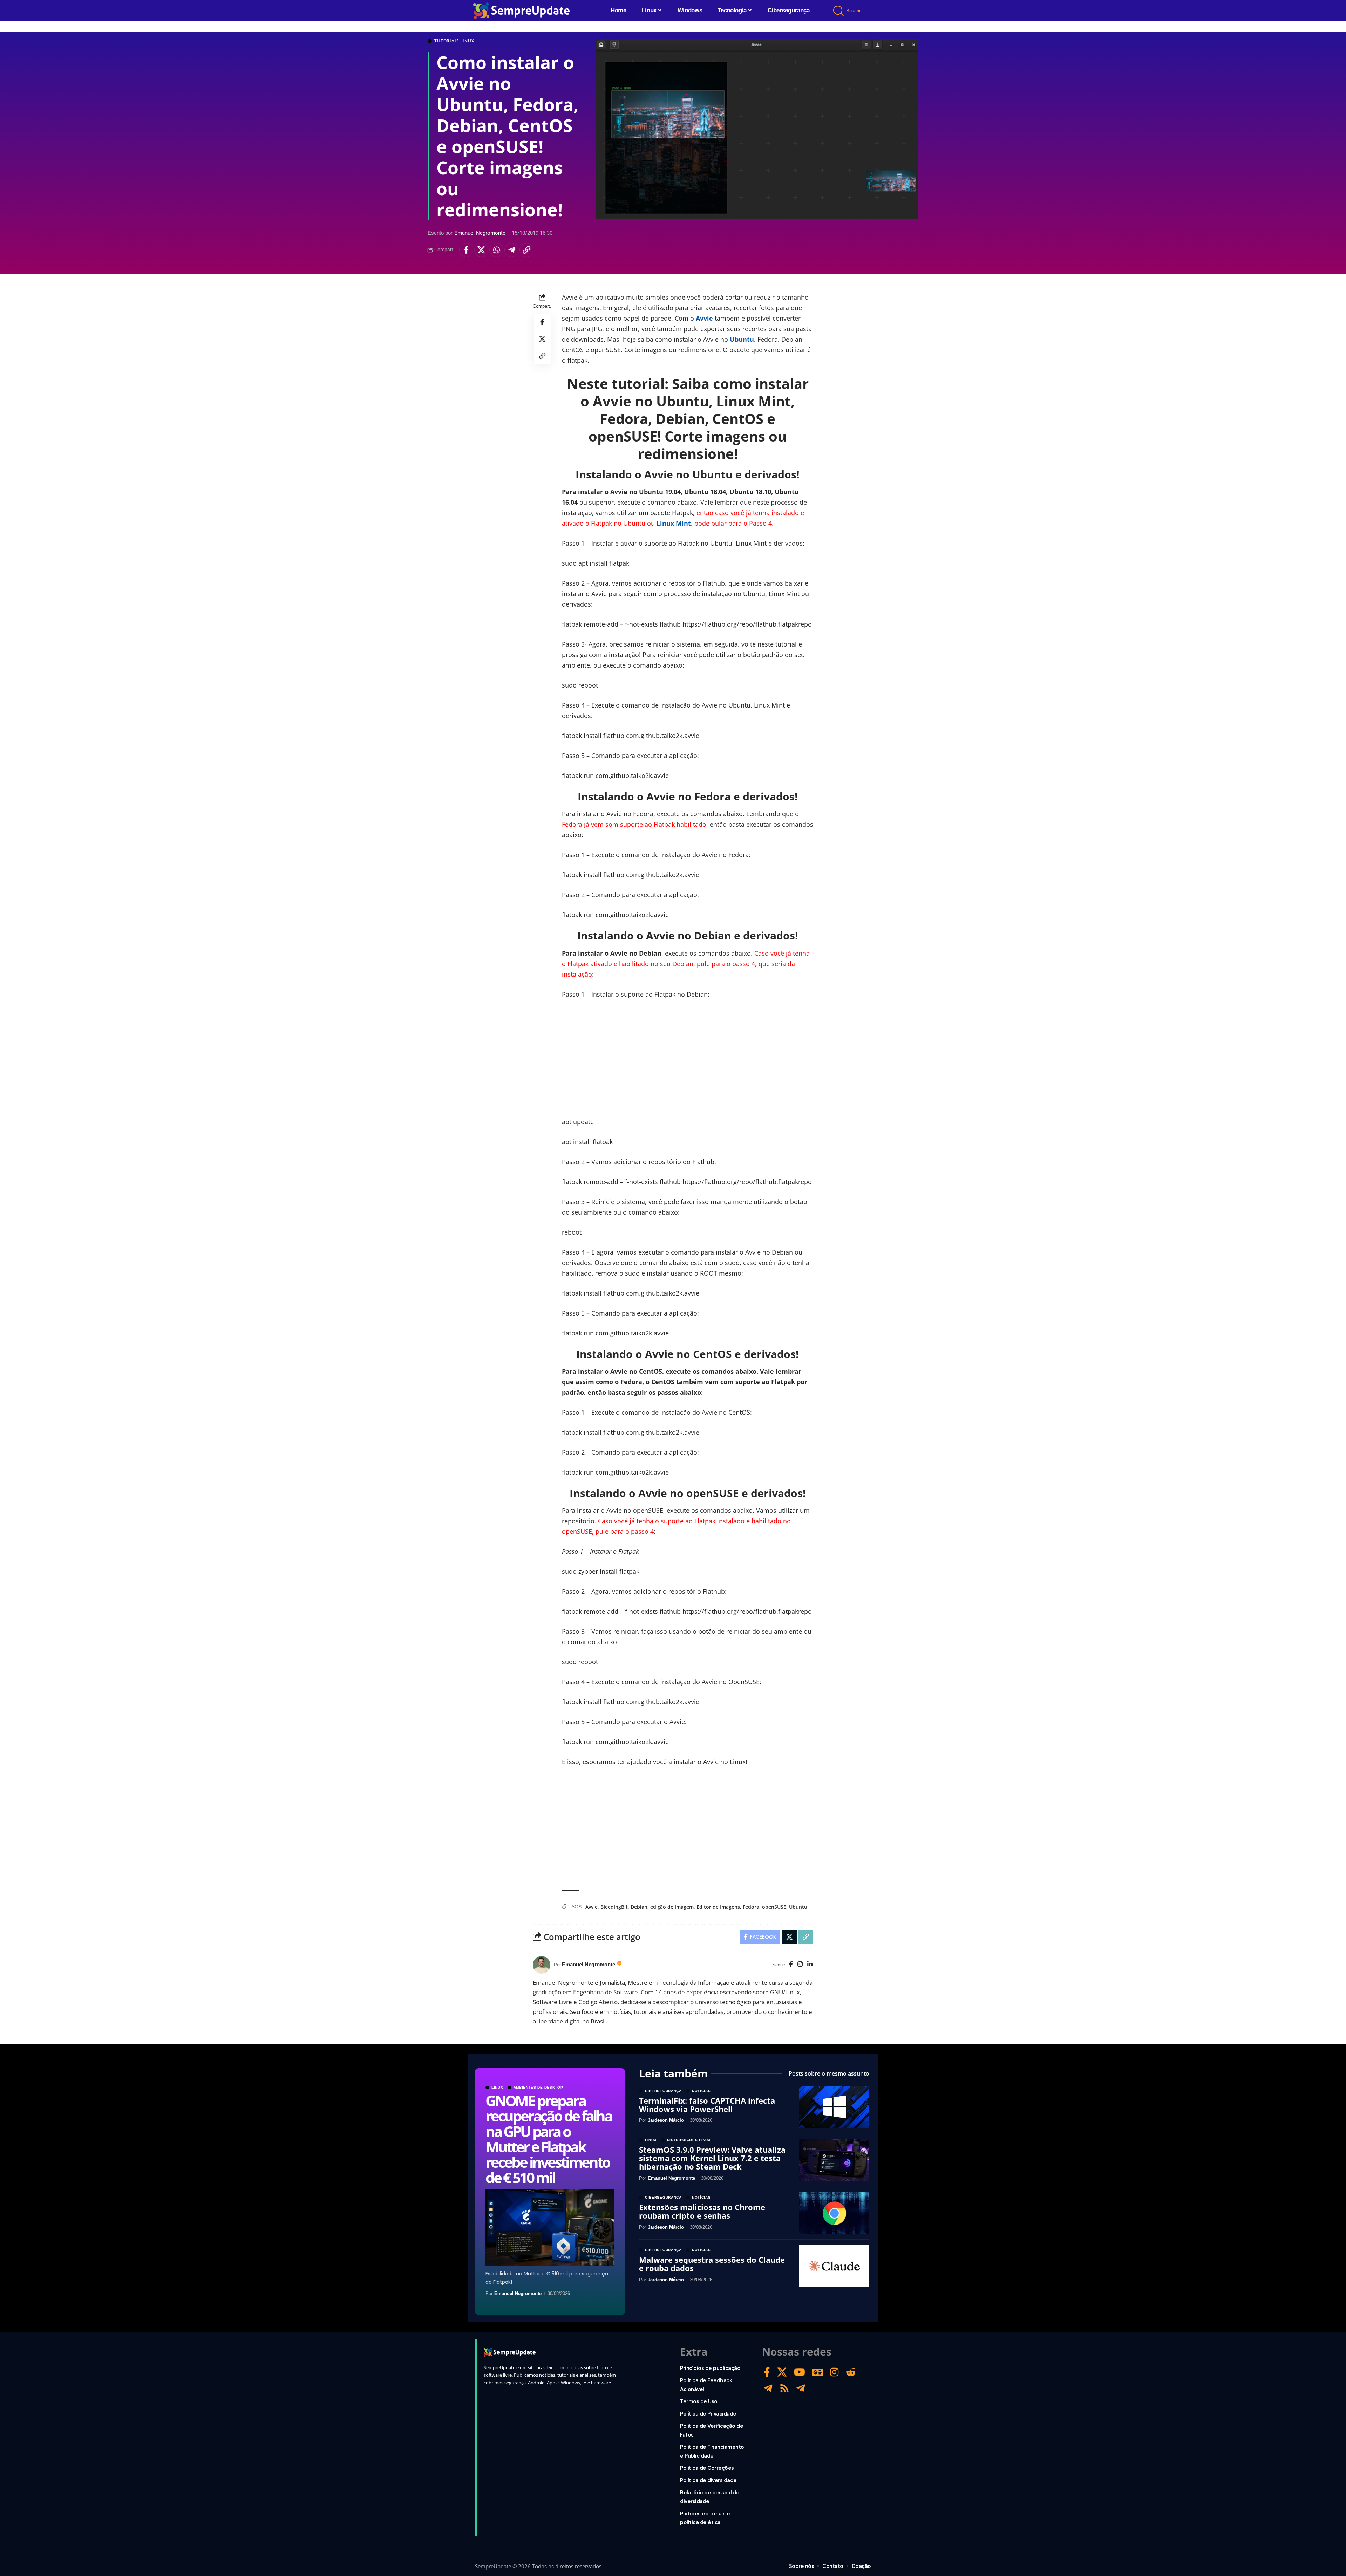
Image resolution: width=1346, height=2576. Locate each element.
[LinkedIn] (810, 1965)
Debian (639, 1907)
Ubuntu (742, 339)
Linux (497, 2088)
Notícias (701, 2091)
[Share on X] (481, 250)
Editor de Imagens (718, 1907)
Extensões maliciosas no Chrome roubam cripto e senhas (702, 2211)
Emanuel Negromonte (480, 233)
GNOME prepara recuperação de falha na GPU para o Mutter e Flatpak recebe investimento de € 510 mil (549, 2139)
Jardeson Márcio (666, 2120)
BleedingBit (614, 1907)
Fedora (751, 1907)
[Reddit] (851, 2372)
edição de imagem (672, 1907)
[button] (839, 11)
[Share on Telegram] (511, 250)
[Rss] (784, 2388)
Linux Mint (674, 523)
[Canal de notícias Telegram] (801, 2388)
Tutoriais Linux (454, 41)
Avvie (704, 318)
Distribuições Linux (689, 2140)
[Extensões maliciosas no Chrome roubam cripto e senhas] (834, 2213)
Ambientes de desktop (538, 2088)
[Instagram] (800, 1965)
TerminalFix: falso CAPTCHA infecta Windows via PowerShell (707, 2105)
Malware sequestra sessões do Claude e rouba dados (712, 2264)
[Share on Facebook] (466, 250)
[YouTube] (800, 2372)
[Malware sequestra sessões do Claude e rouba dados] (834, 2266)
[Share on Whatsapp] (496, 250)
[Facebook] (791, 1965)
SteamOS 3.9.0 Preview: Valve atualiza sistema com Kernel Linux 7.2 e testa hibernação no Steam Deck (712, 2158)
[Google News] (818, 2372)
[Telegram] (768, 2388)
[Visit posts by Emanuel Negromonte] (542, 1965)
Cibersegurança (663, 2091)
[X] (782, 2372)
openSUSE (774, 1907)
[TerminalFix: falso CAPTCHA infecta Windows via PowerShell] (834, 2107)
